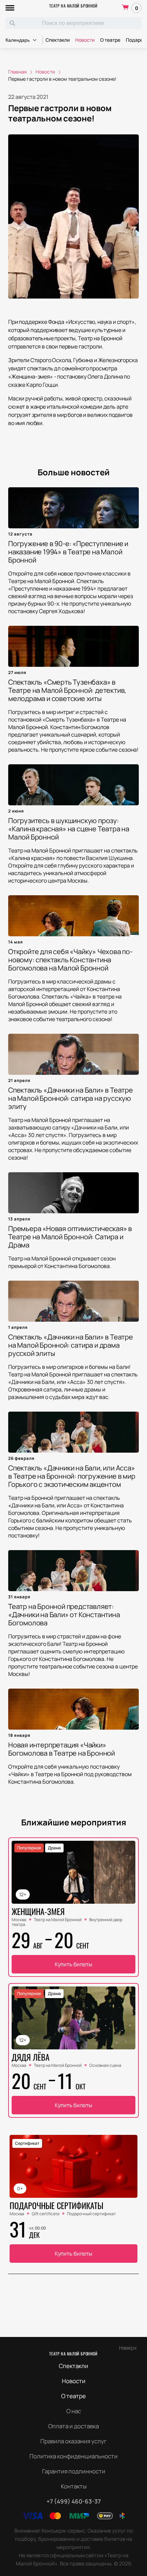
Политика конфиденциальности (73, 2456)
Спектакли (58, 40)
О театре (110, 40)
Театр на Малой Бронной (73, 6)
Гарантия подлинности (74, 2471)
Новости (85, 40)
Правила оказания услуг (73, 2441)
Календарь (18, 40)
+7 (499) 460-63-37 (74, 2501)
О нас (74, 2411)
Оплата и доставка (73, 2426)
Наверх (128, 2348)
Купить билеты (73, 1964)
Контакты (74, 2486)
